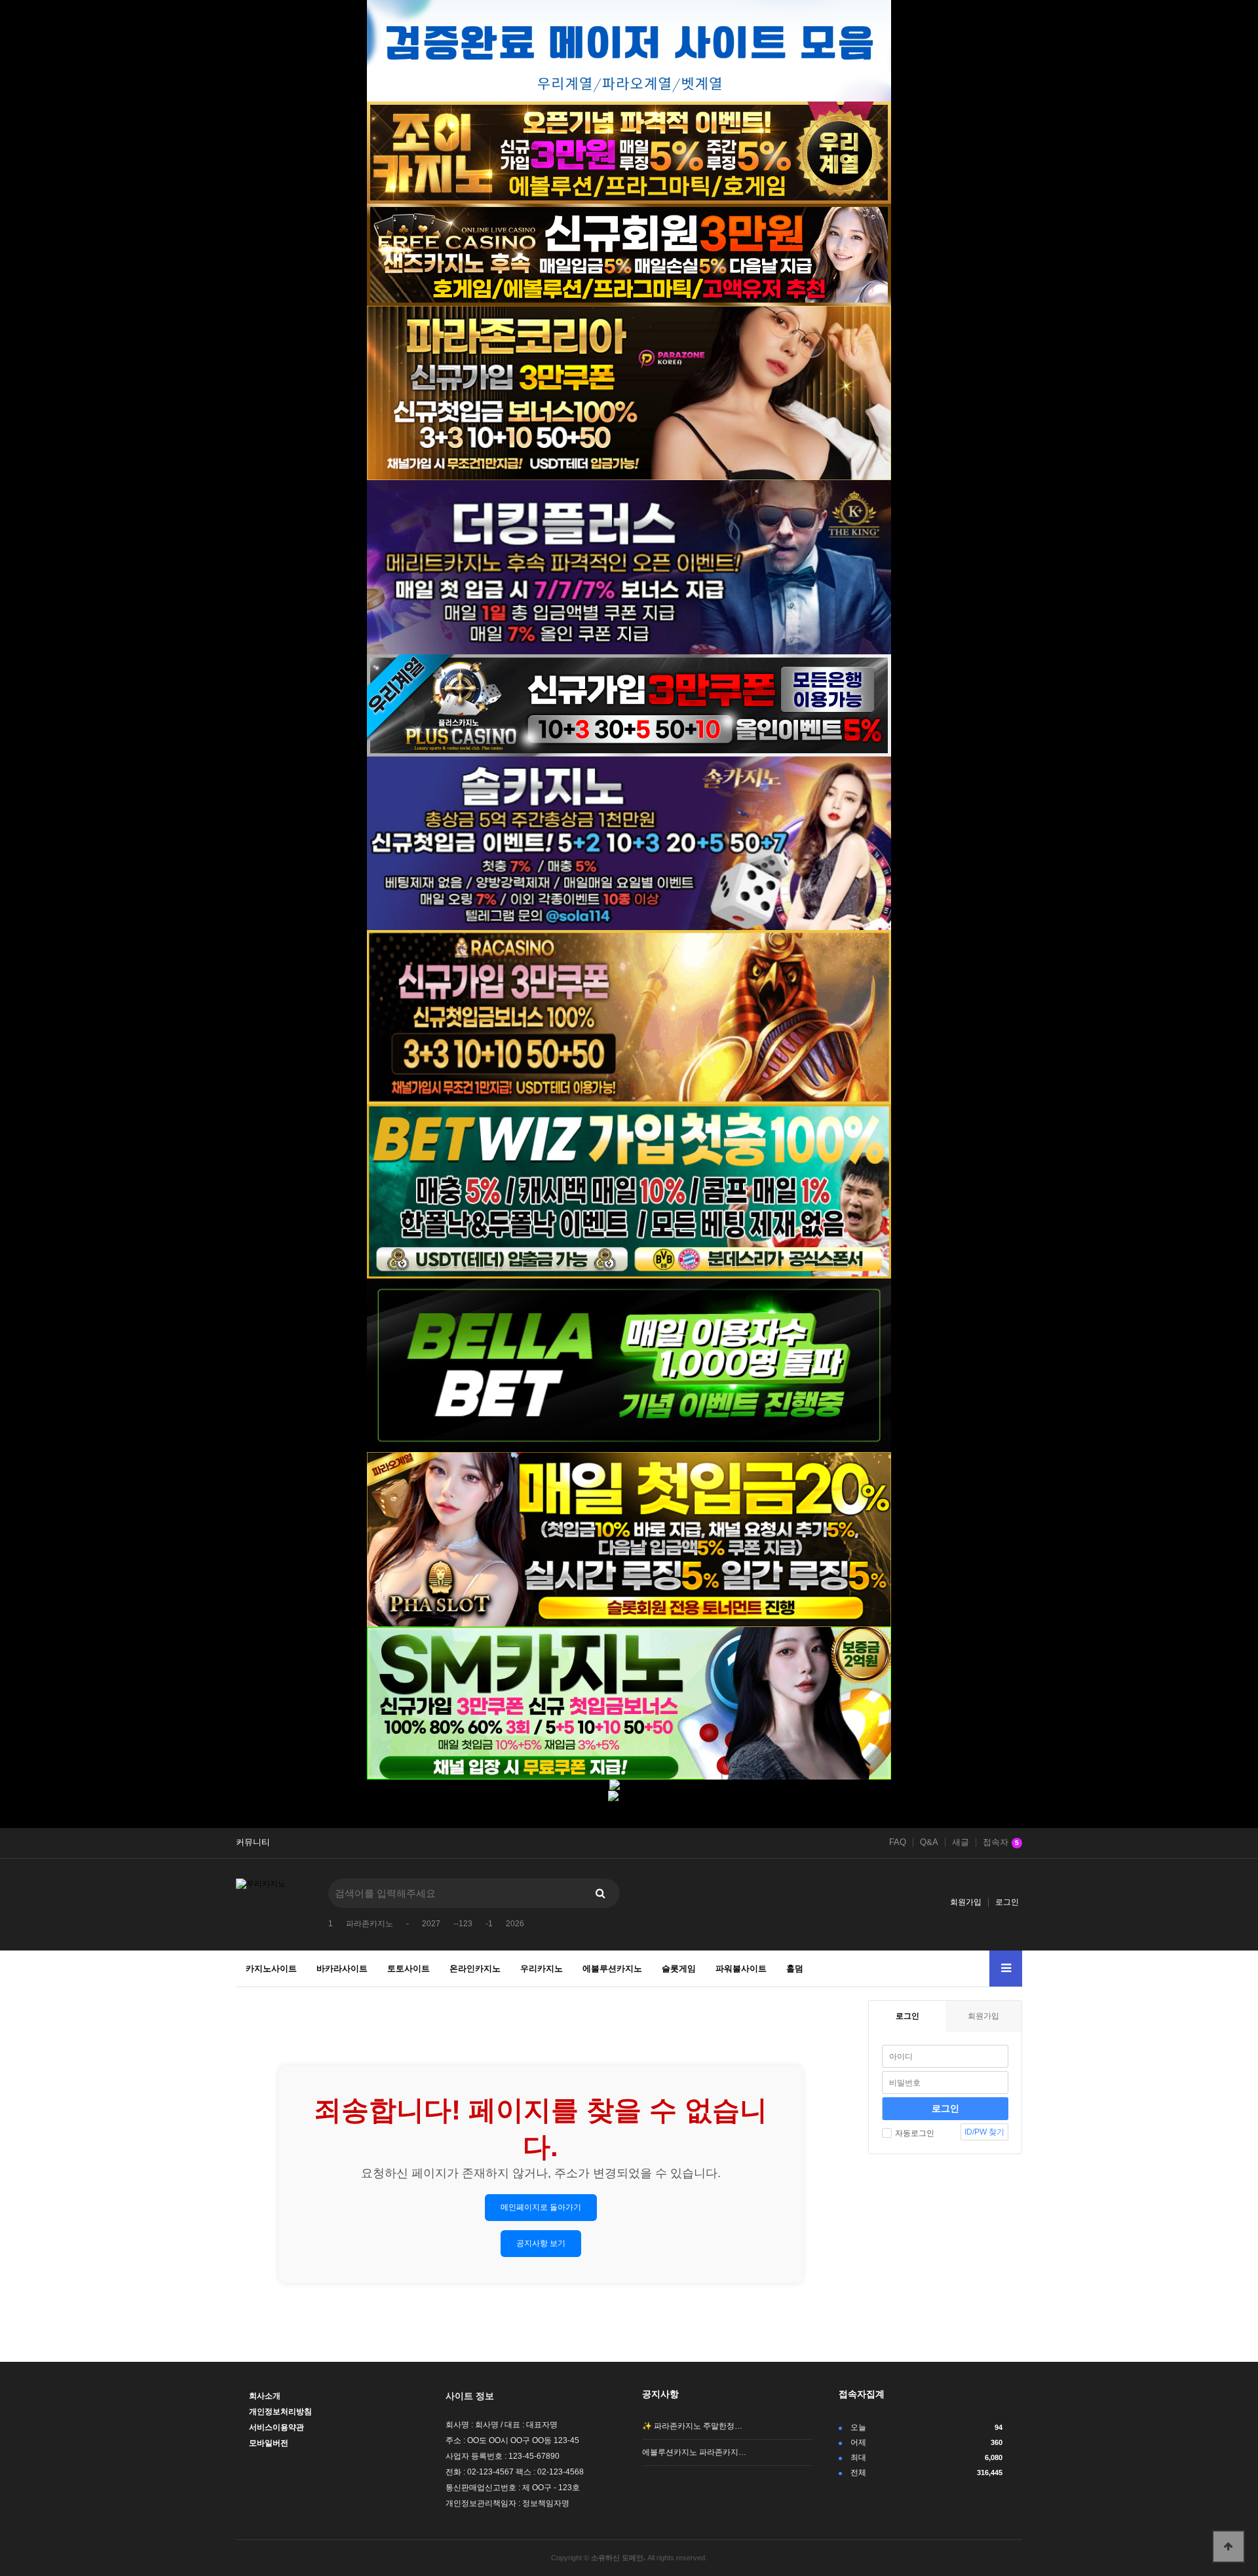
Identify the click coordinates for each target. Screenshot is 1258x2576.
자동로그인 (915, 2133)
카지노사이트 (271, 1969)
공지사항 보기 (541, 2243)
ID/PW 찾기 (984, 2132)
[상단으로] (1229, 2547)
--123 (463, 1924)
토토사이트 (409, 1969)
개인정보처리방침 (280, 2412)
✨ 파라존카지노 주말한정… (692, 2426)
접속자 (1001, 1842)
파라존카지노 (370, 1924)
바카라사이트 (342, 1969)
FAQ (898, 1842)
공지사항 (660, 2394)
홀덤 (795, 1969)
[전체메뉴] (1006, 1969)
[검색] (600, 1893)
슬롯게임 (679, 1969)
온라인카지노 (475, 1969)
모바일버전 (269, 2443)
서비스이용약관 (276, 2427)
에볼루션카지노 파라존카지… (694, 2452)
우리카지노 (542, 1969)
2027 (431, 1924)
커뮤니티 (253, 1842)
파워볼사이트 (741, 1969)
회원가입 (966, 1902)
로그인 (1007, 1902)
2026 (515, 1924)
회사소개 (265, 2396)
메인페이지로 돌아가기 (541, 2207)
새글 (961, 1842)
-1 (489, 1924)
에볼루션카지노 (612, 1969)
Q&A (929, 1842)
